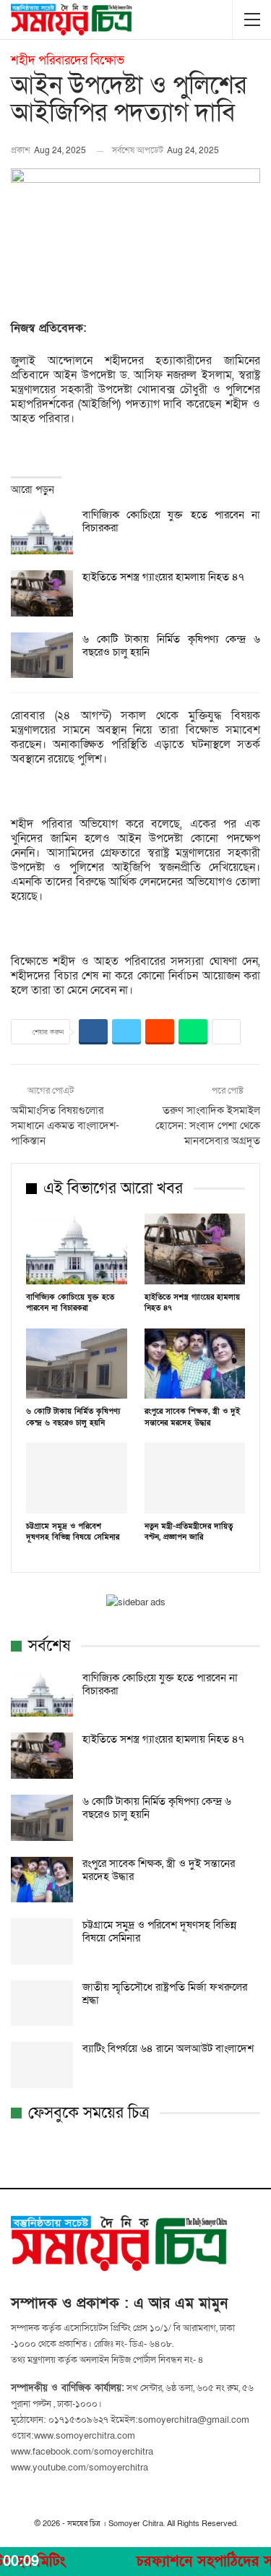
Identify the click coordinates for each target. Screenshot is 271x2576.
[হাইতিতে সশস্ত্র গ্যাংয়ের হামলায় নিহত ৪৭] (42, 593)
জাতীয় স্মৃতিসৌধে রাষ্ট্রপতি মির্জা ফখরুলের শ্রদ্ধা (165, 1993)
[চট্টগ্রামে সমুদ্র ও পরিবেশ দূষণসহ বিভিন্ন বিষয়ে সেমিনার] (77, 1478)
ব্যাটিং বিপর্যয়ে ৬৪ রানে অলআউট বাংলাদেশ (168, 2048)
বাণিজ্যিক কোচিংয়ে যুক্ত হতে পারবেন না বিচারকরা (171, 521)
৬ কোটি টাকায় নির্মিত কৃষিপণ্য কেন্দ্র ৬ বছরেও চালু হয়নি (171, 645)
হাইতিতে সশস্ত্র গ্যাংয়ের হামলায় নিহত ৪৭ (163, 577)
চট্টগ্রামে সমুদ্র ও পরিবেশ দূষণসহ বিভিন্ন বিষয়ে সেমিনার (159, 1931)
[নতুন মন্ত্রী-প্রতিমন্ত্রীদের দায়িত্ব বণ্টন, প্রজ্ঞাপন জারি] (195, 1478)
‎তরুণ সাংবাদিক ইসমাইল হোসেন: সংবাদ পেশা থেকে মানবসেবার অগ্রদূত (208, 1125)
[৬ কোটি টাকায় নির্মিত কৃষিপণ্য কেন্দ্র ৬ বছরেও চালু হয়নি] (42, 656)
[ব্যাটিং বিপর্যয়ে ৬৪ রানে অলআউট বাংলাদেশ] (42, 2065)
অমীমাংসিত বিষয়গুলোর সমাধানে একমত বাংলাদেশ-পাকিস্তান (65, 1125)
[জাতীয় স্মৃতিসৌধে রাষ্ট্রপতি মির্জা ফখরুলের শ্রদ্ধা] (42, 2004)
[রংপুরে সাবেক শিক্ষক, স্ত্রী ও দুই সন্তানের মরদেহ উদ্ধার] (195, 1364)
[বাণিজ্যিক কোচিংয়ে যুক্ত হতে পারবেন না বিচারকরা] (42, 531)
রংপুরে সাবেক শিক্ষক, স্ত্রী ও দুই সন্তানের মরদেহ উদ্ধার (159, 1870)
